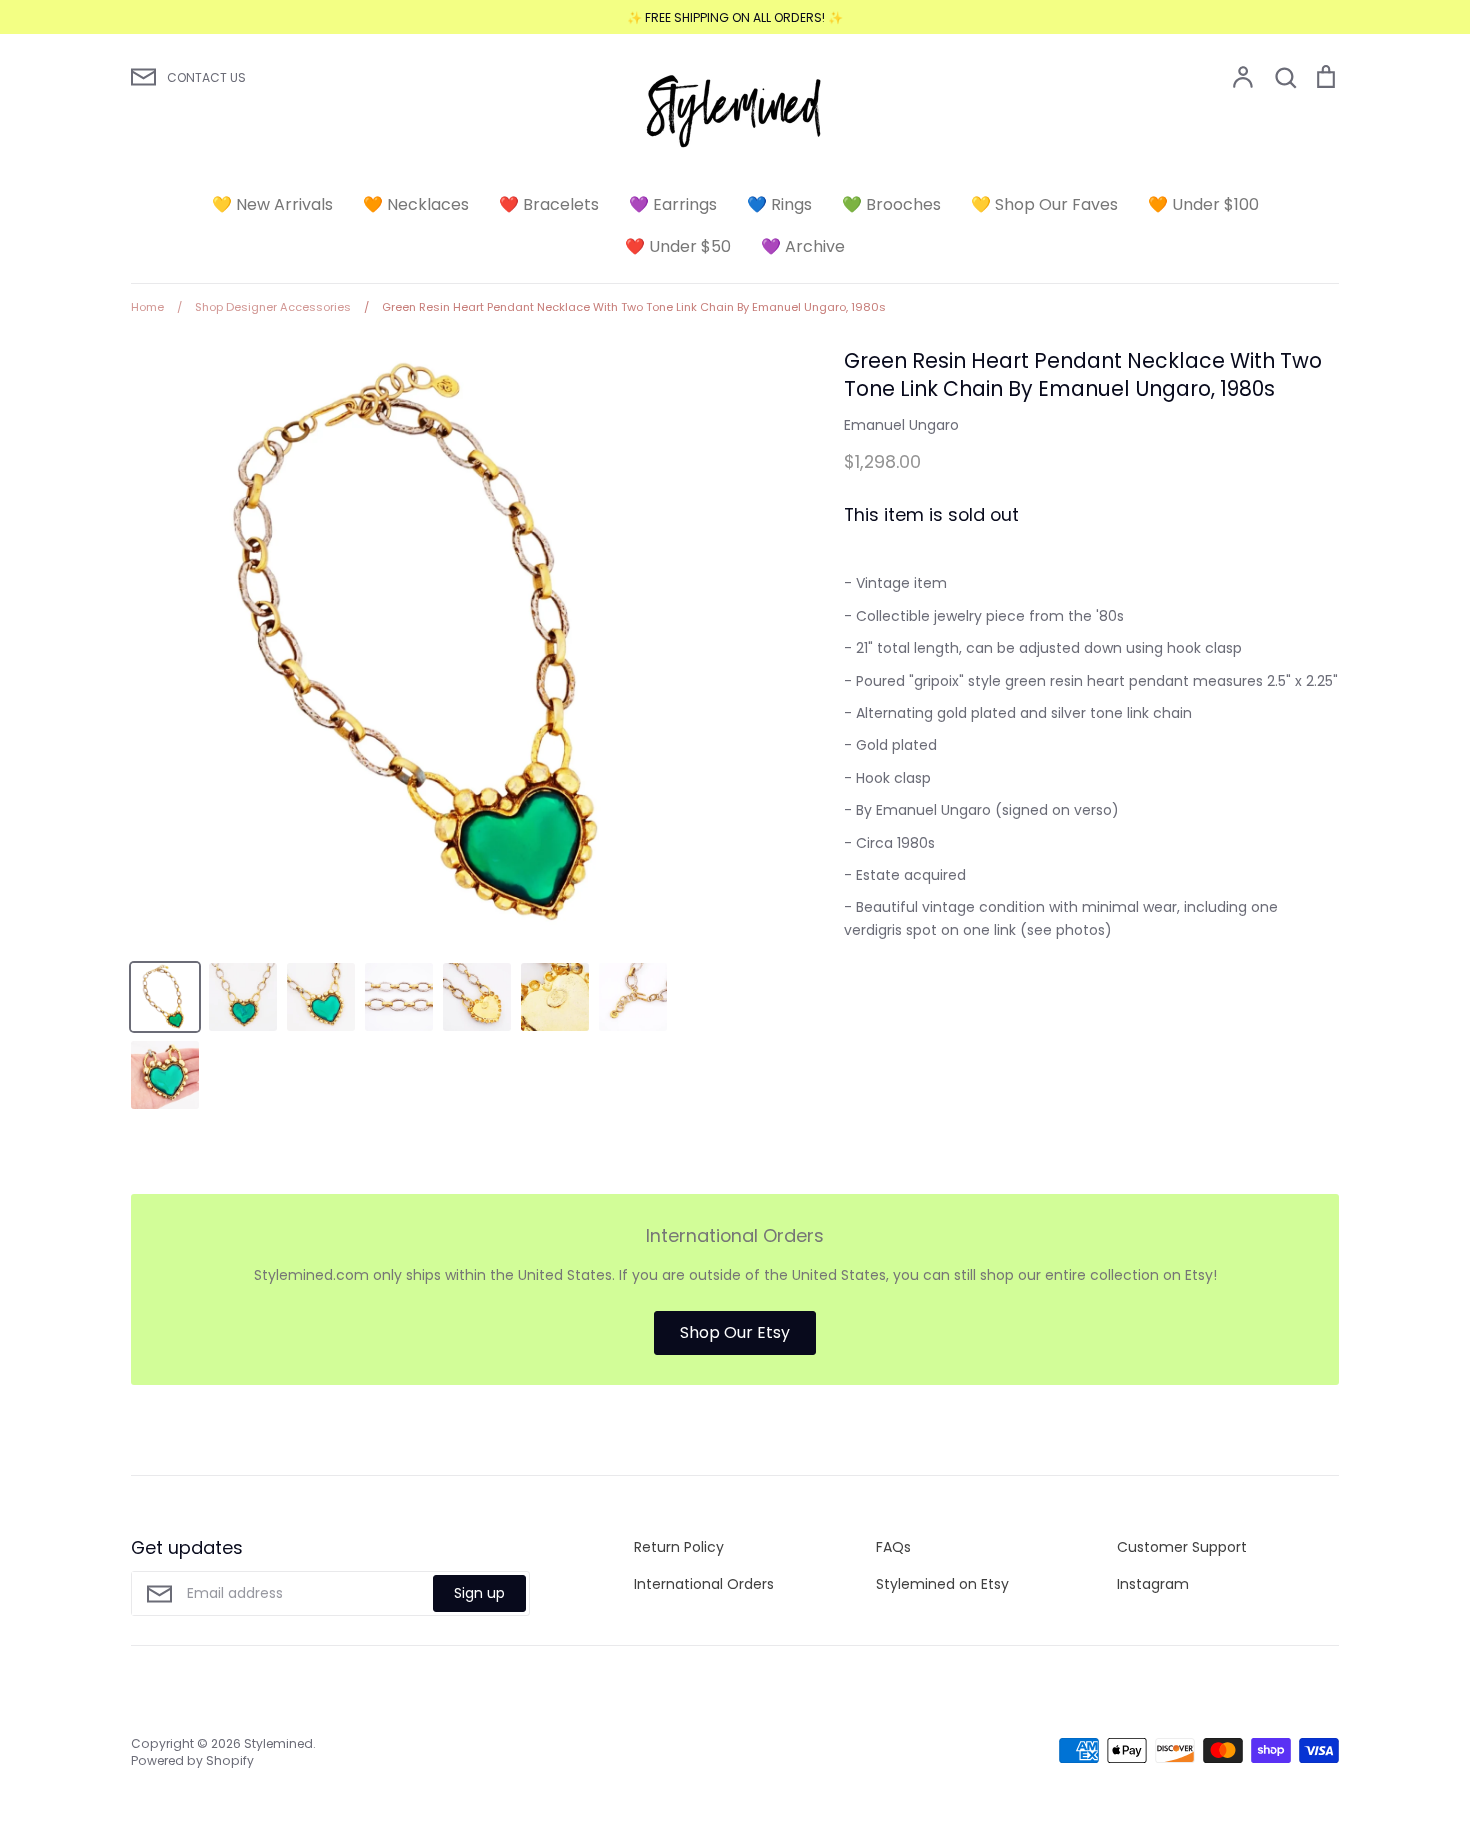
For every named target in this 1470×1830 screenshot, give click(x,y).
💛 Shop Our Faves (1044, 204)
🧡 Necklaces (416, 204)
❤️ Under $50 (678, 246)
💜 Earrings (673, 204)
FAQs (893, 1547)
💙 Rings (779, 204)
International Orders (704, 1584)
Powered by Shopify (192, 1760)
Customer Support (1182, 1547)
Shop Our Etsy (735, 1332)
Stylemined (278, 1743)
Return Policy (679, 1547)
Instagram (1153, 1584)
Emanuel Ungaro (901, 425)
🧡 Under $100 (1203, 204)
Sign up (479, 1593)
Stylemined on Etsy (942, 1584)
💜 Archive (803, 246)
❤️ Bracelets (549, 204)
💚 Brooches (891, 204)
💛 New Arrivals (272, 204)
